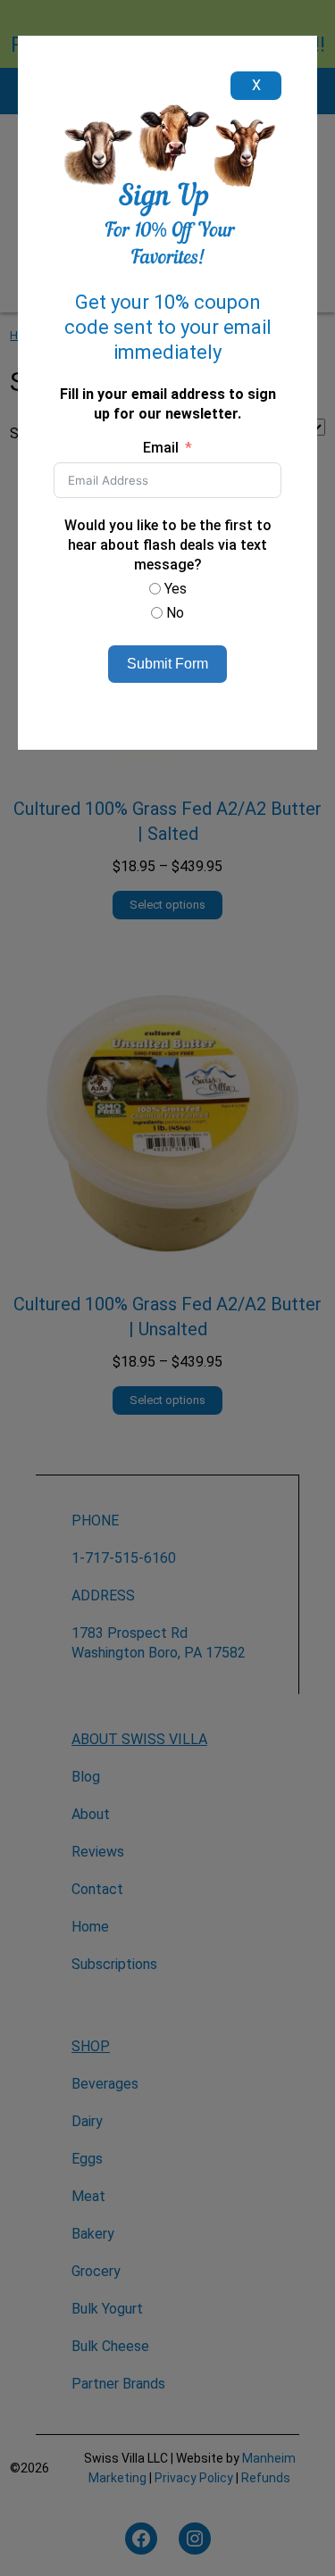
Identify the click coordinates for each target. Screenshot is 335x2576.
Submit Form (167, 664)
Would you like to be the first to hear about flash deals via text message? (168, 545)
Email (161, 448)
